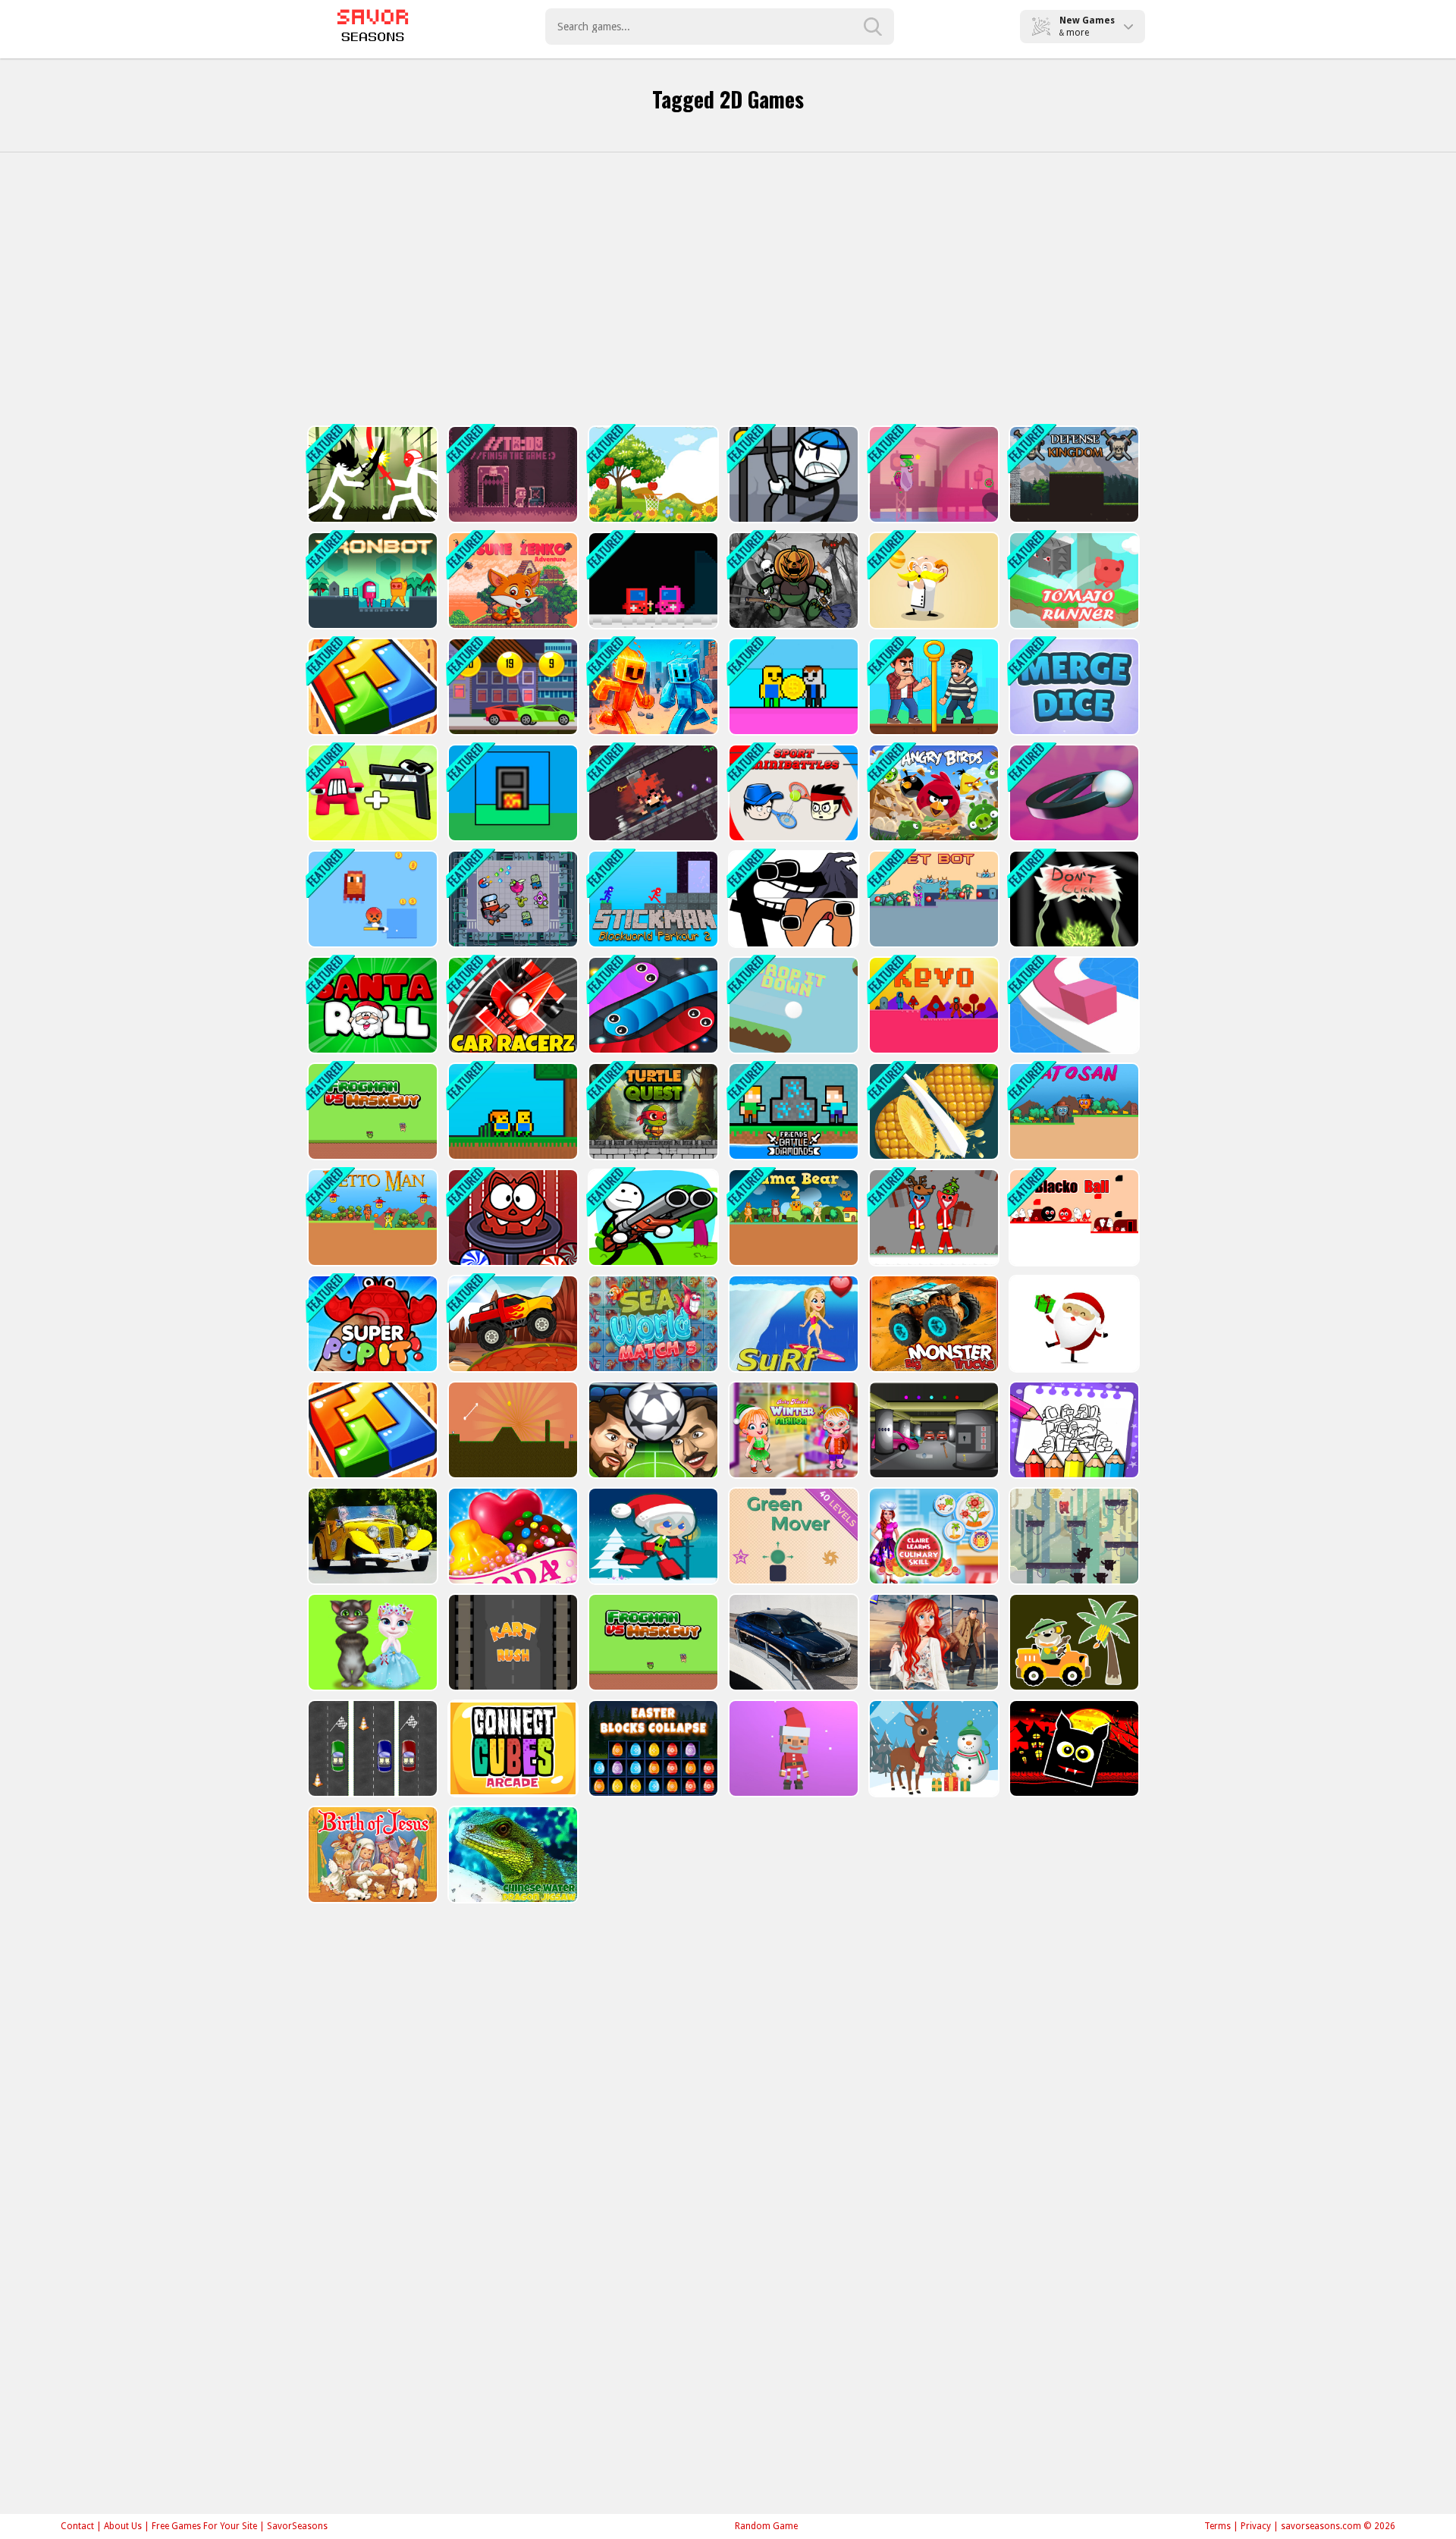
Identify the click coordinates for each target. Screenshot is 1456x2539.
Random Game (766, 2526)
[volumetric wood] (371, 687)
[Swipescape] (652, 793)
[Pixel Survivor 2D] (371, 899)
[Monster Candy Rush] (511, 1218)
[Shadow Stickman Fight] (371, 474)
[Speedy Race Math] (511, 687)
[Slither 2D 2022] (652, 1005)
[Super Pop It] (371, 1324)
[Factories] (511, 793)
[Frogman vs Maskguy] (371, 1111)
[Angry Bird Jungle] (932, 793)
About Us (123, 2526)
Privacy (1256, 2526)
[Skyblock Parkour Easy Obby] (511, 1111)
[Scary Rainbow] (652, 1218)
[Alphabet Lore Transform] (792, 899)
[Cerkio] (1073, 793)
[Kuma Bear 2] (792, 1218)
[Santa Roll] (371, 1005)
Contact (77, 2526)
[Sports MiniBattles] (792, 793)
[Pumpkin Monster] (792, 581)
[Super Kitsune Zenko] (511, 581)
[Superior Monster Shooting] (932, 474)
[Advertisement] (728, 289)
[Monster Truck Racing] (511, 1324)
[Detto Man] (371, 1218)
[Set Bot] (932, 899)
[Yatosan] (1073, 1111)
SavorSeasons (297, 2526)
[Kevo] (932, 1005)
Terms (1218, 2526)
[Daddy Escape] (932, 687)
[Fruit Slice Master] (932, 1111)
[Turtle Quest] (652, 1111)
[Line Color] (1073, 1005)
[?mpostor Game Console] (652, 581)
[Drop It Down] (792, 1005)
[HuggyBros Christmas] (932, 1218)
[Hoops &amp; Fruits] (652, 474)
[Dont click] (1073, 899)
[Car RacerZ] (511, 1005)
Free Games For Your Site (204, 2526)
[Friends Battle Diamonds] (792, 1111)
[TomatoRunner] (1073, 581)
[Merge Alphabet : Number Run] (371, 793)
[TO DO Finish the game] (511, 474)
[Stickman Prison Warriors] (792, 474)
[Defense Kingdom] (1073, 474)
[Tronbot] (371, 581)
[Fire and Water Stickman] (652, 687)
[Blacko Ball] (1073, 1218)
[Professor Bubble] (932, 581)
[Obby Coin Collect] (792, 687)
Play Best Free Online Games (373, 27)
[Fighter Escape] (511, 899)
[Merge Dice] (1073, 687)
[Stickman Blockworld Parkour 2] (652, 899)
